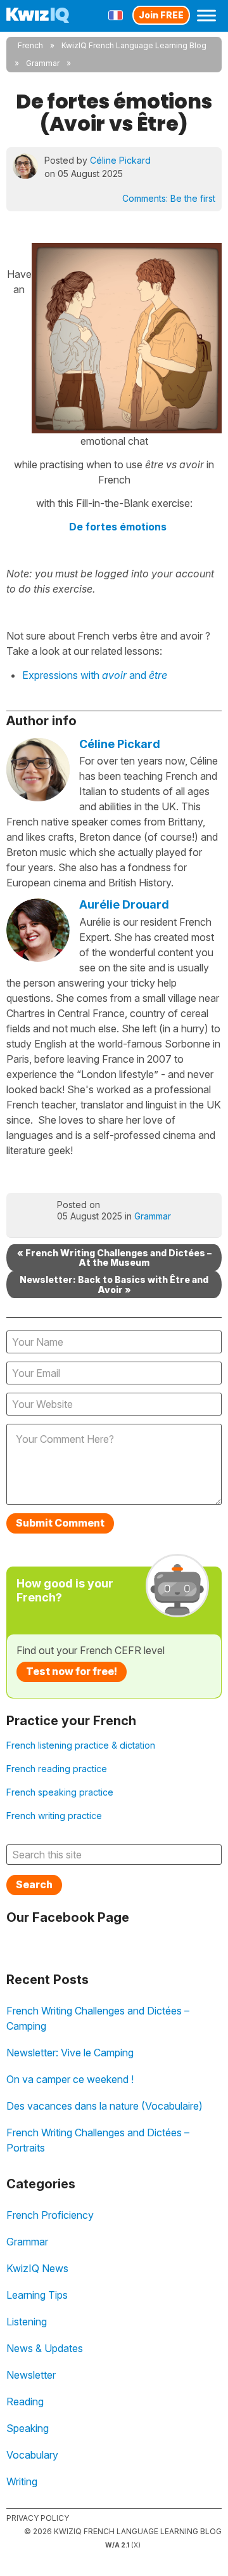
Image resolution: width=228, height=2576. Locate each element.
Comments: (169, 198)
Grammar (43, 63)
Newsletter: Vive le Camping (70, 2053)
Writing (22, 2481)
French (30, 45)
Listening (27, 2322)
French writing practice (54, 1816)
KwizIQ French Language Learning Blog (134, 45)
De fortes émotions (118, 527)
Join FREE (161, 15)
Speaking (28, 2428)
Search (34, 1884)
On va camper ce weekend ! (70, 2079)
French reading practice (57, 1769)
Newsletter (31, 2375)
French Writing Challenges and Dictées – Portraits (98, 2140)
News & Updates (45, 2348)
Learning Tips (37, 2295)
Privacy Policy (38, 2518)
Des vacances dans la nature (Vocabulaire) (104, 2106)
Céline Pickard (120, 160)
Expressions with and (95, 675)
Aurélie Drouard (124, 904)
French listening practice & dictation (81, 1745)
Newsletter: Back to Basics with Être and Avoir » (114, 1284)
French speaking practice (60, 1792)
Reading (25, 2402)
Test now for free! (72, 1671)
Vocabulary (32, 2455)
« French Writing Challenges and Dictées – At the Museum (114, 1258)
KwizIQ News (37, 2268)
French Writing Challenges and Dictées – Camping (98, 2018)
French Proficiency (50, 2215)
